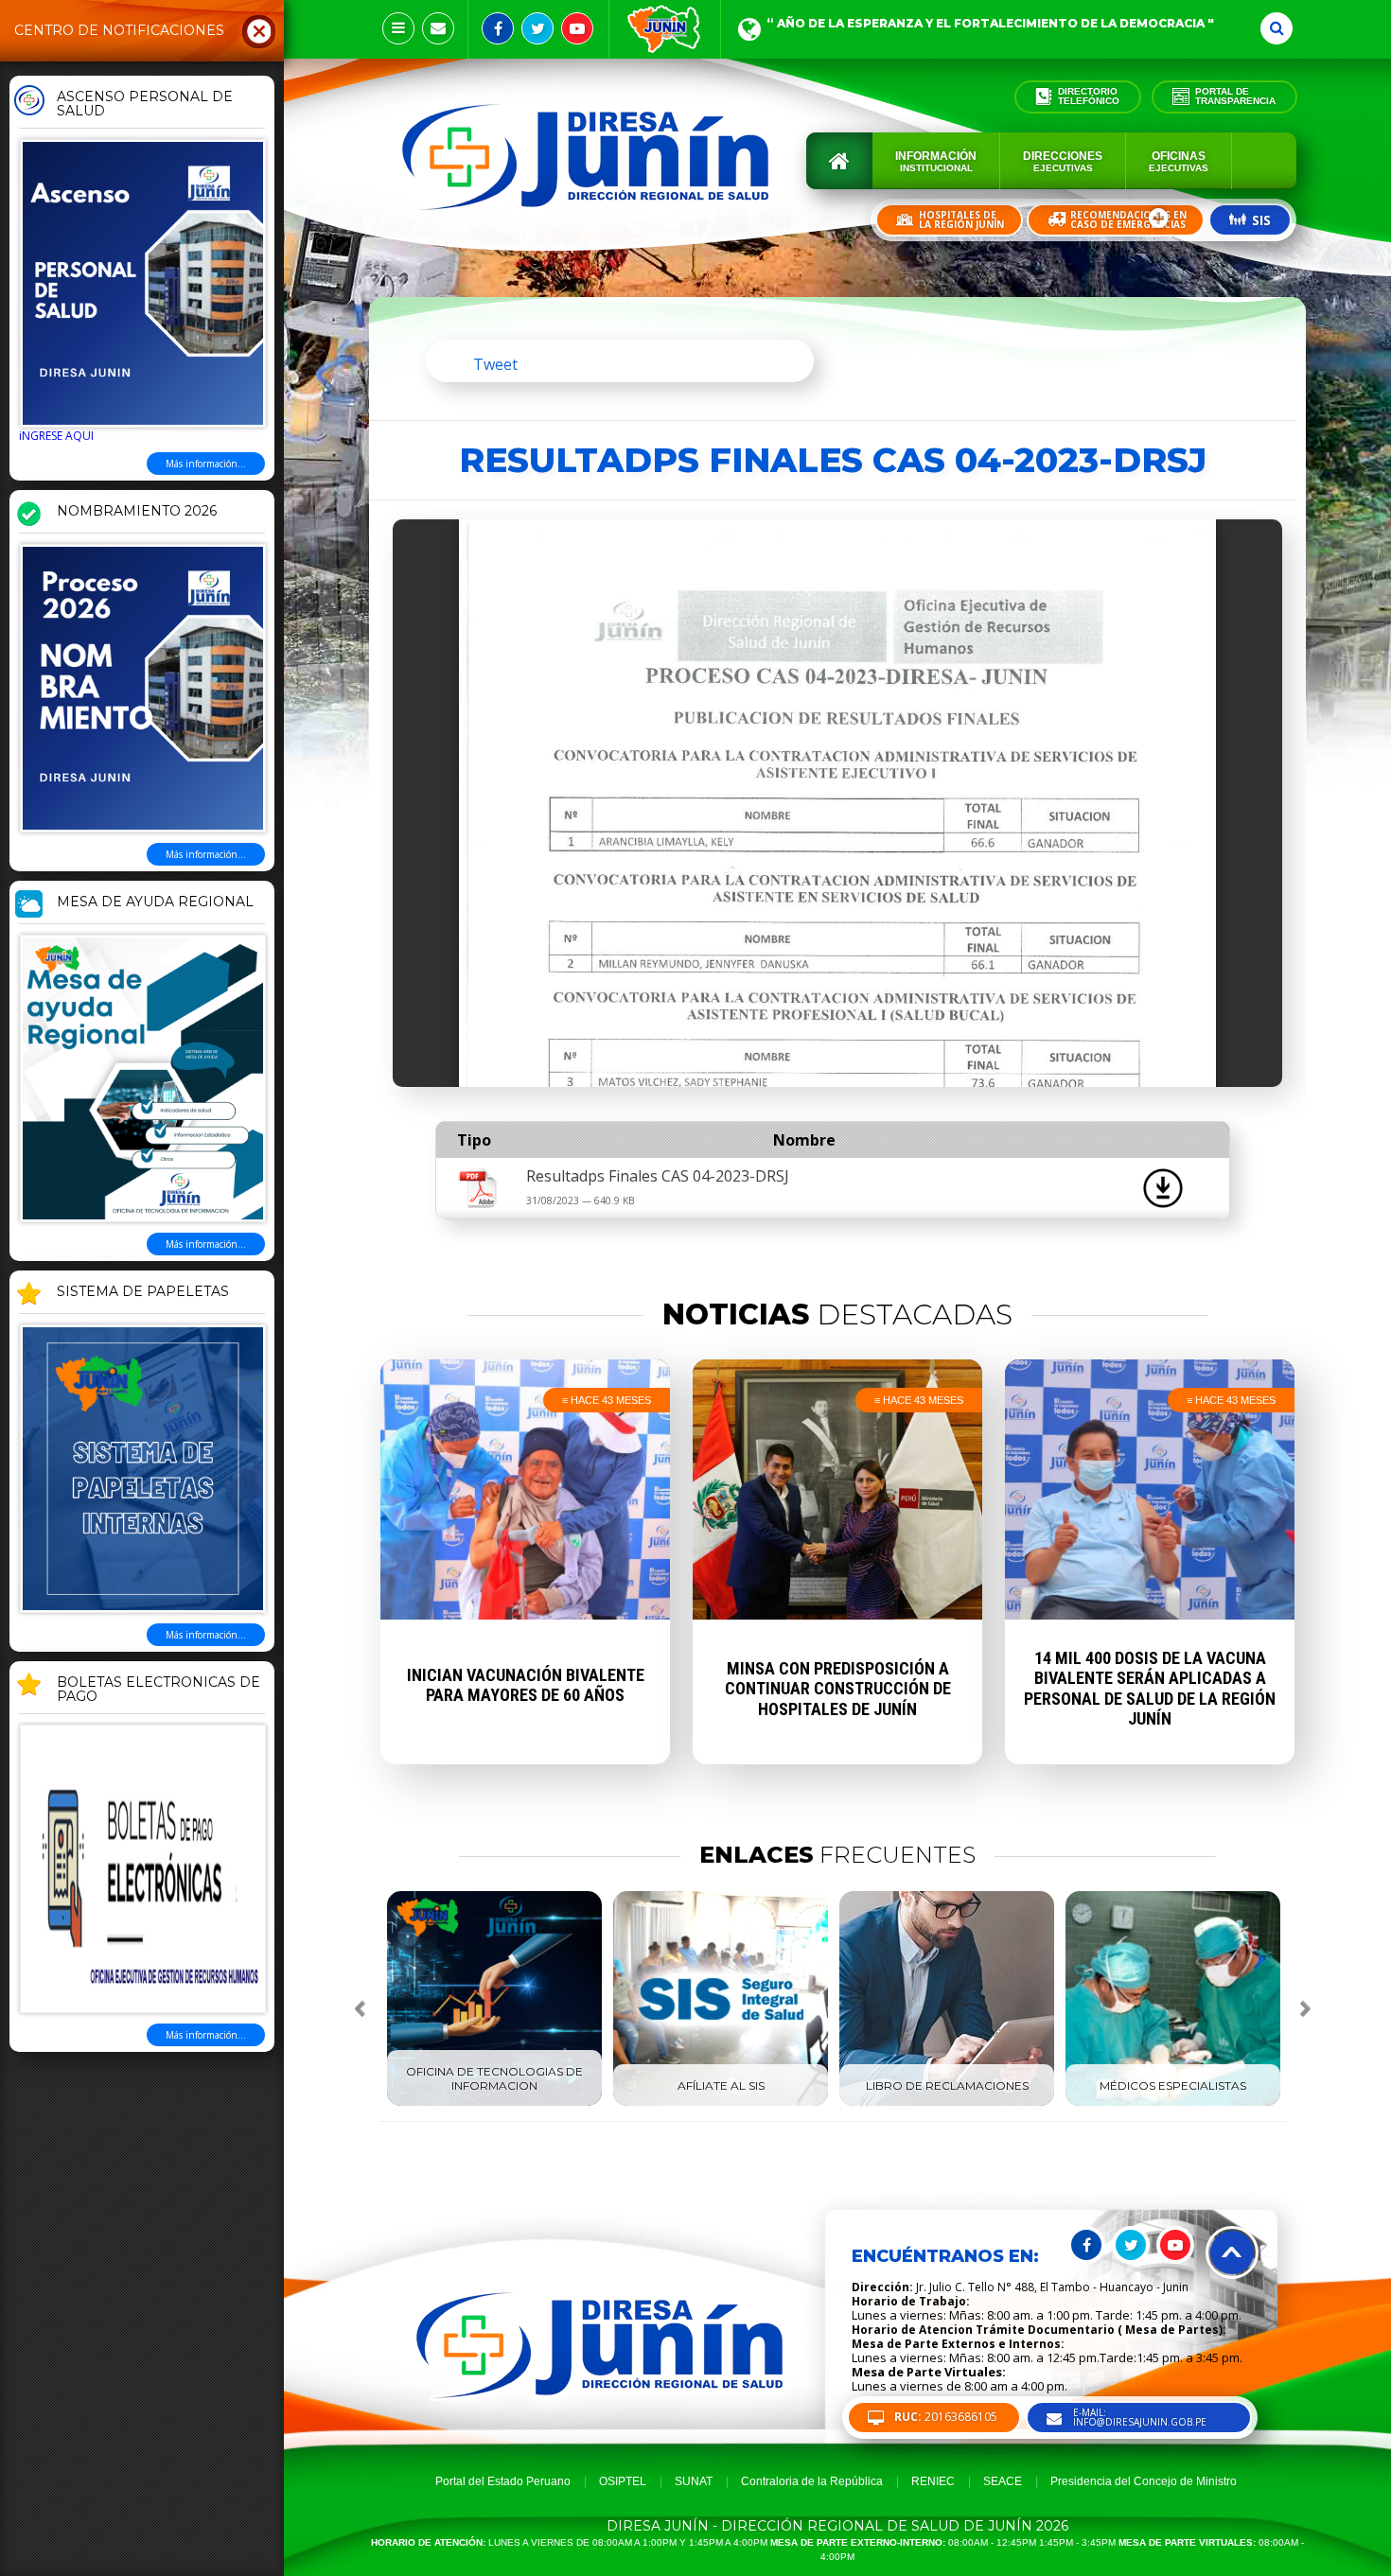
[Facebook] (498, 28)
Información (936, 161)
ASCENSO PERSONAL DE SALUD (145, 105)
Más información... (206, 464)
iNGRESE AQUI (56, 436)
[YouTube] (577, 28)
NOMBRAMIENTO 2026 (137, 512)
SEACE (1003, 2481)
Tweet (495, 364)
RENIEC (933, 2481)
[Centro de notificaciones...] (398, 28)
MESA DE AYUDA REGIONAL (155, 902)
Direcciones (1063, 161)
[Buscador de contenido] (1277, 28)
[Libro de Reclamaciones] (947, 2102)
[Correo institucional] (438, 28)
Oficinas (1179, 161)
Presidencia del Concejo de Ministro (1144, 2481)
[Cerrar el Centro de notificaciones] (259, 30)
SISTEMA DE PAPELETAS (143, 1292)
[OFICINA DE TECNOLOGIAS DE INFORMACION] (494, 2102)
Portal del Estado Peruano (503, 2481)
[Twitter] (537, 28)
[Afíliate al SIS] (721, 2102)
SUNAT (694, 2481)
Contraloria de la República (812, 2481)
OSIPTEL (623, 2481)
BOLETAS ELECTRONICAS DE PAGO (158, 1690)
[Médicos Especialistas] (1173, 2102)
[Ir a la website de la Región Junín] (665, 29)
